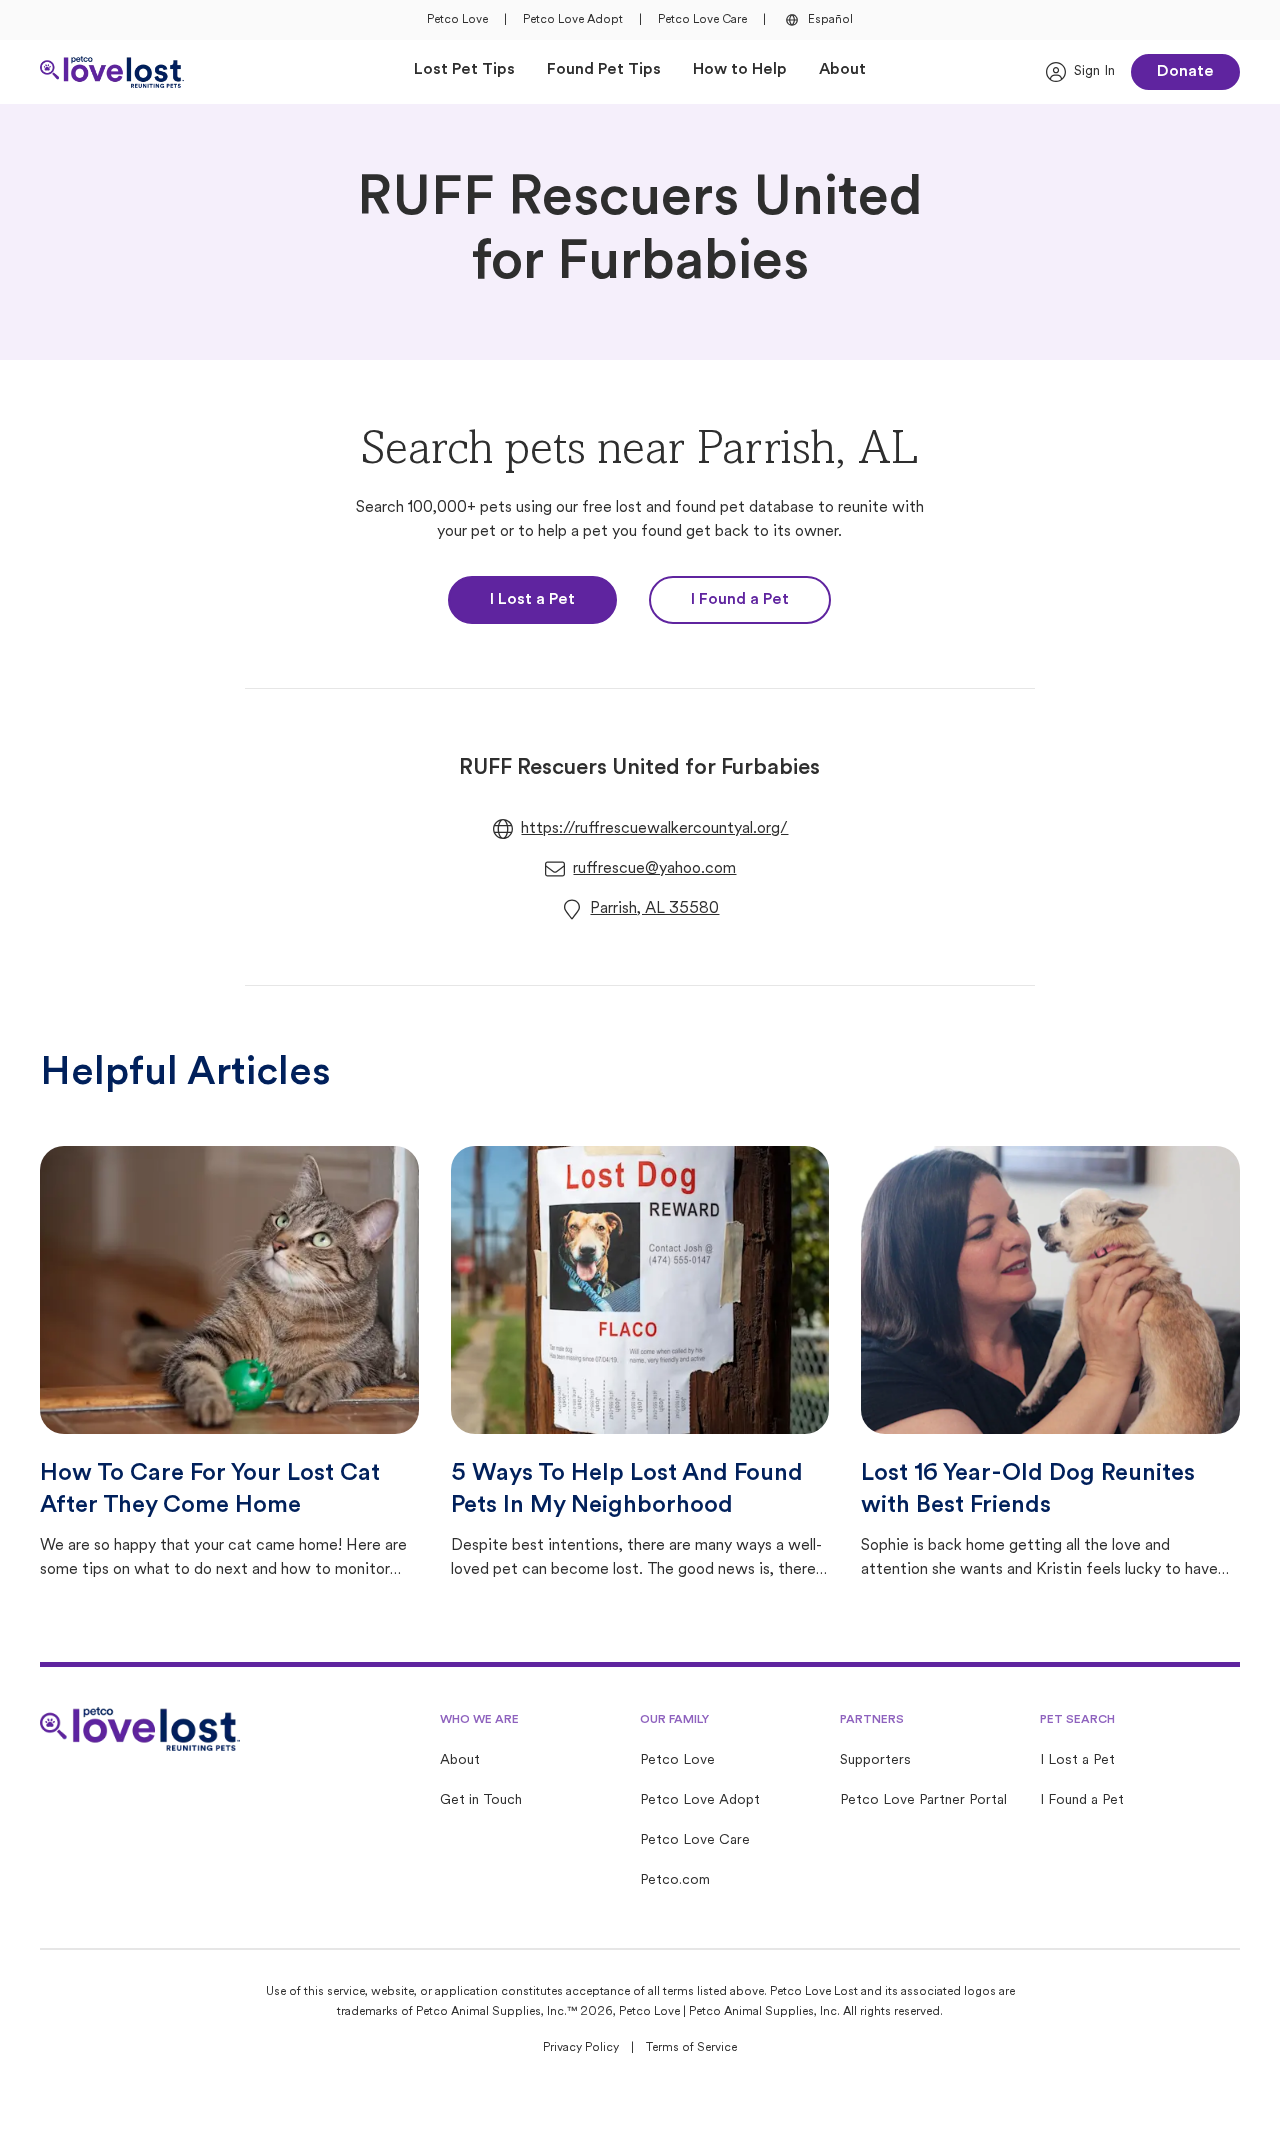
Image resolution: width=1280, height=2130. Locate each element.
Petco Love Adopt (573, 20)
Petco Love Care (702, 20)
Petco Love (457, 20)
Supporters (875, 1760)
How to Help (740, 70)
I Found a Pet (740, 600)
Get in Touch (481, 1800)
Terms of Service (691, 2048)
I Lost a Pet (532, 600)
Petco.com (675, 1880)
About (842, 70)
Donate (1185, 72)
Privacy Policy (581, 2048)
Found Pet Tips (604, 70)
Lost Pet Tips (464, 70)
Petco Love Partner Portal (923, 1800)
